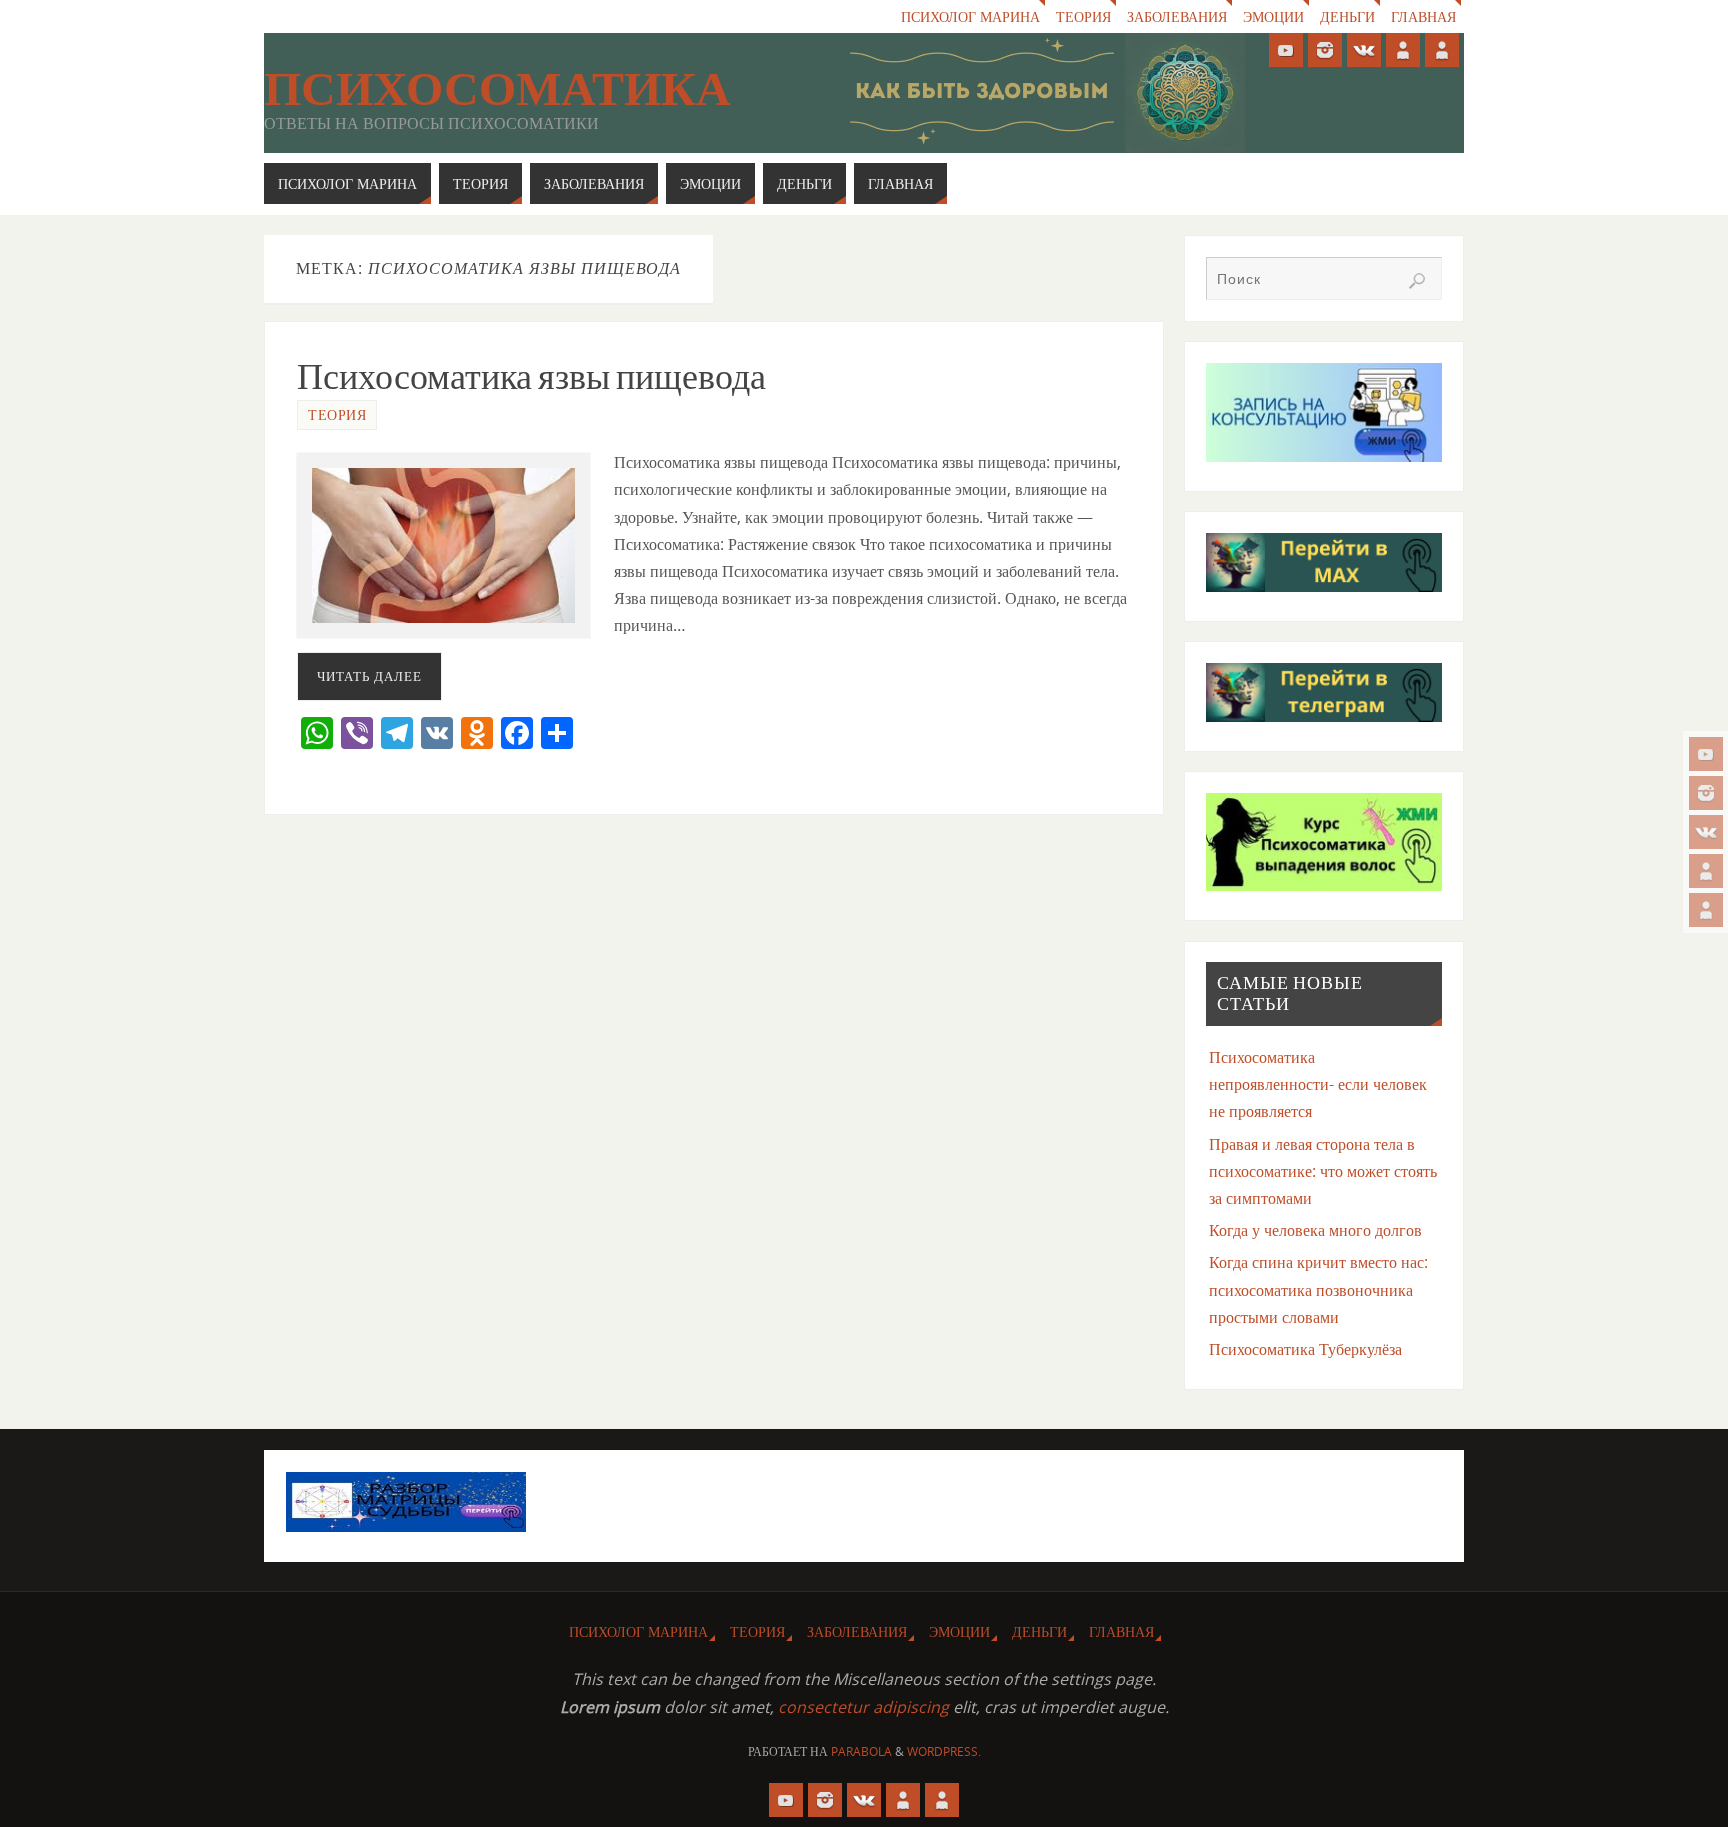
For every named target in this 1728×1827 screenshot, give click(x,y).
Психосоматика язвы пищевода (531, 376)
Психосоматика (497, 89)
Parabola (861, 1751)
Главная (1423, 16)
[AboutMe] (1706, 871)
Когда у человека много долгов (1315, 1230)
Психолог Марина (970, 16)
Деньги (1347, 16)
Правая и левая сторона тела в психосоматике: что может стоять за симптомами (1323, 1171)
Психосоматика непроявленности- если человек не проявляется (1318, 1084)
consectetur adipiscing (863, 1707)
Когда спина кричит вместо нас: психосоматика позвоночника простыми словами (1318, 1289)
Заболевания (1177, 16)
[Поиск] (1417, 281)
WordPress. (944, 1751)
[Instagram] (1706, 793)
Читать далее (369, 676)
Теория (1083, 16)
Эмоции (1273, 16)
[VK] (1706, 832)
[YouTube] (1706, 754)
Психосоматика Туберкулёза (1305, 1349)
